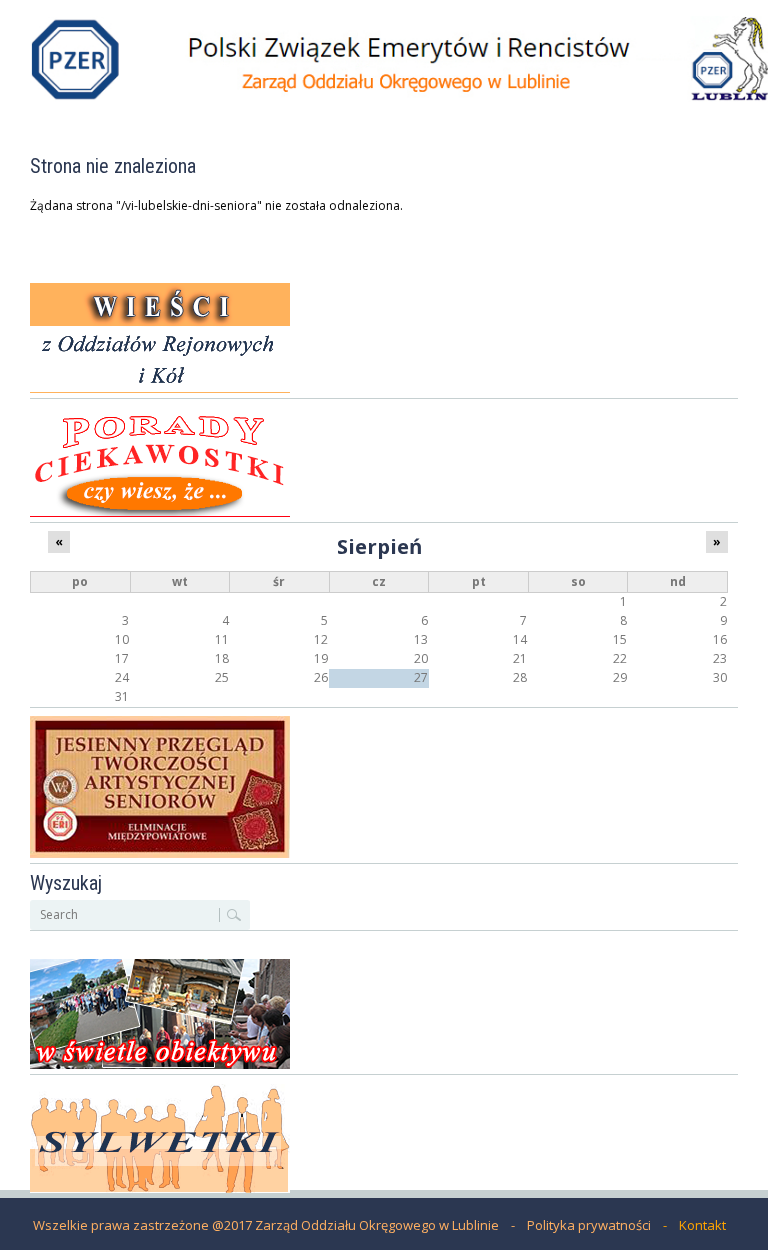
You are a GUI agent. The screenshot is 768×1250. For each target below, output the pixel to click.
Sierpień (379, 546)
